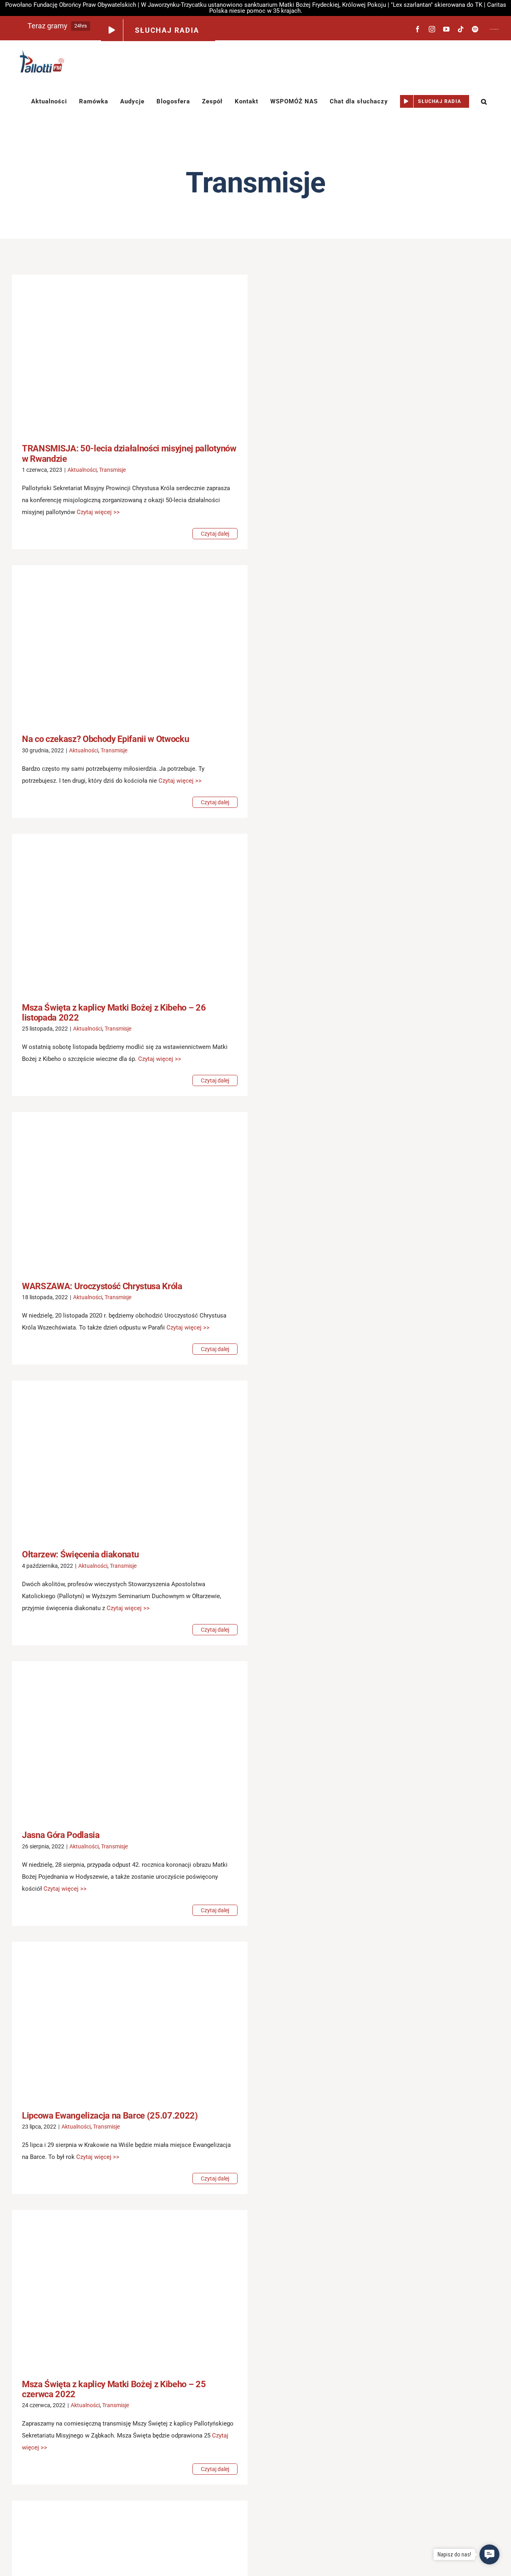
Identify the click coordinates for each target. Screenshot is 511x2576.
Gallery (142, 353)
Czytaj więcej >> (98, 512)
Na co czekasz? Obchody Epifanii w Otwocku (118, 644)
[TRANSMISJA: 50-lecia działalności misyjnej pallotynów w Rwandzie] (130, 353)
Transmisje (112, 470)
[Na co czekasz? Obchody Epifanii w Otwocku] (130, 644)
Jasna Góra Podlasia (118, 1740)
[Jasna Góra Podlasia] (130, 1740)
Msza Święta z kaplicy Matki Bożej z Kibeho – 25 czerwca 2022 (118, 2289)
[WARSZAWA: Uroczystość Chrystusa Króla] (130, 1190)
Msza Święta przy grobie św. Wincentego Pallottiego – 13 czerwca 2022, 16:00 (118, 2567)
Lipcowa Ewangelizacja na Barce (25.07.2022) (118, 2020)
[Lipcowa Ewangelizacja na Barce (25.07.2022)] (130, 2020)
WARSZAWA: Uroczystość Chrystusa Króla (118, 1191)
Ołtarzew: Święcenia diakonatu (118, 1459)
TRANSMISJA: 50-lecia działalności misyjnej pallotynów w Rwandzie (118, 353)
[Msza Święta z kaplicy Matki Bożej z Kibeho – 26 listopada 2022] (130, 912)
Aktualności (82, 470)
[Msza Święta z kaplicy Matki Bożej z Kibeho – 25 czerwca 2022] (130, 2289)
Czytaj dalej (215, 534)
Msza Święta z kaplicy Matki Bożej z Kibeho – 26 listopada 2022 (118, 912)
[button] (484, 101)
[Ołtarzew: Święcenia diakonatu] (130, 1459)
